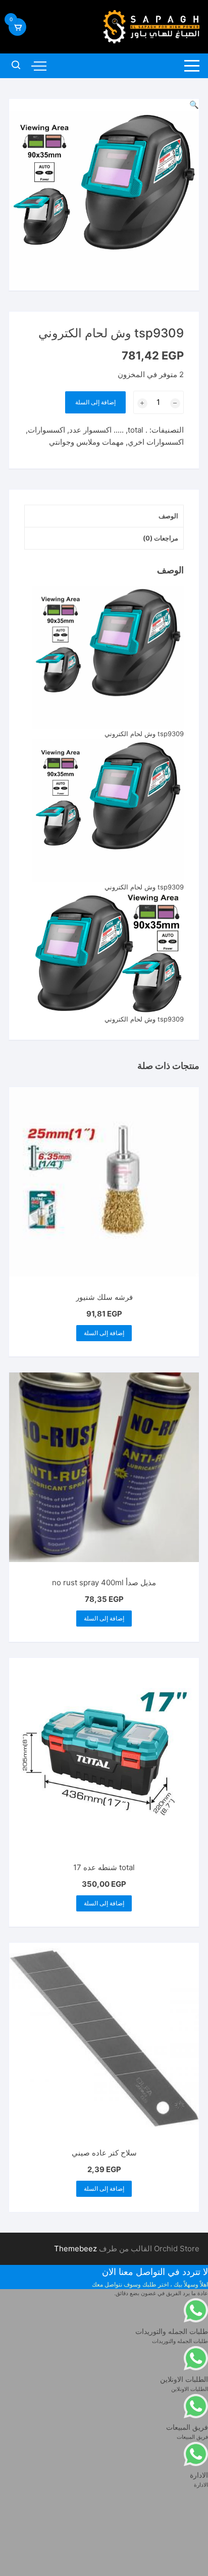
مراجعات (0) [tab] (161, 538)
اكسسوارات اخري (156, 442)
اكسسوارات (46, 430)
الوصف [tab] (168, 516)
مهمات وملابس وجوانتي (86, 442)
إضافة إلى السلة (95, 402)
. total (138, 430)
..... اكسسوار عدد (96, 430)
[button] (194, 105)
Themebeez (75, 2249)
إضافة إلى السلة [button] (104, 1333)
